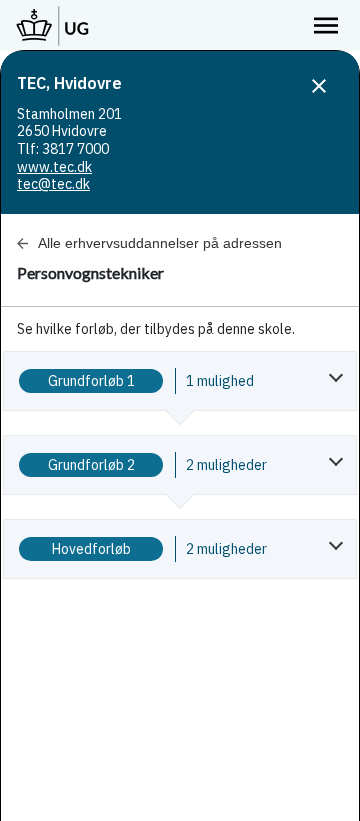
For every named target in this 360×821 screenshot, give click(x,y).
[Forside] (53, 25)
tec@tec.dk (53, 184)
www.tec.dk (54, 167)
